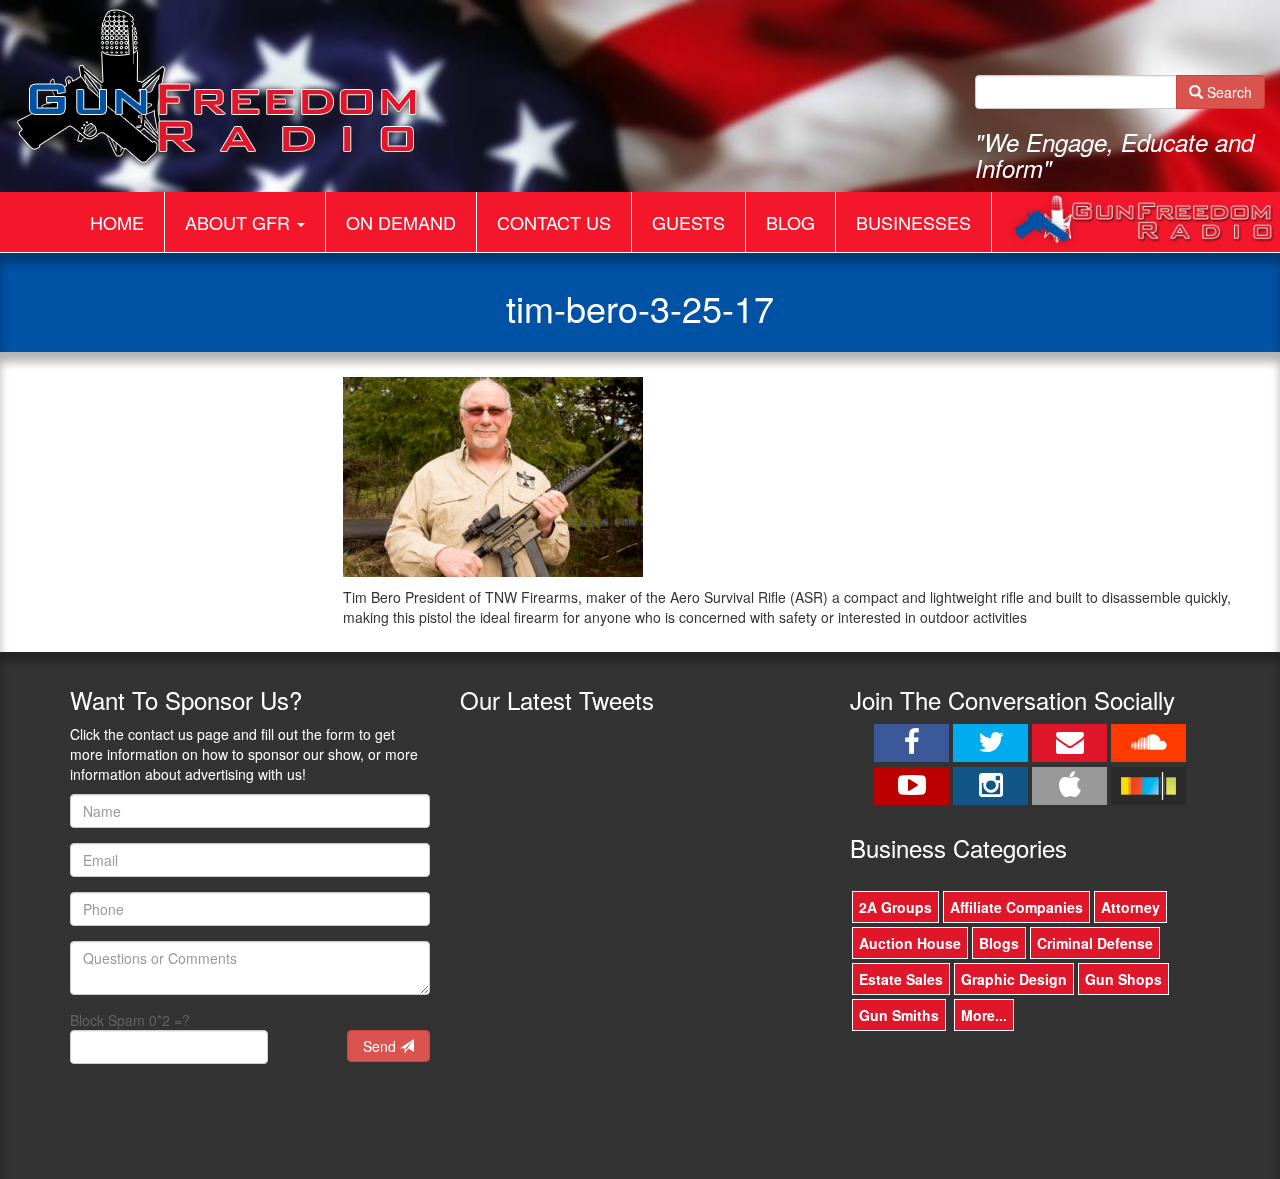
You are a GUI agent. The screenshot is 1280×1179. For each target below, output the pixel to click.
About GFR (240, 222)
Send (381, 1046)
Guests (688, 222)
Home (117, 222)
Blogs (999, 943)
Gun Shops (1123, 979)
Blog (790, 222)
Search (1227, 92)
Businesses (913, 222)
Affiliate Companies (1016, 907)
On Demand (401, 222)
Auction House (910, 943)
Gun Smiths (899, 1015)
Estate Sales (901, 979)
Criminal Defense (1095, 943)
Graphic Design (1014, 979)
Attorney (1130, 907)
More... (984, 1015)
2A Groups (895, 907)
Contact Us (554, 222)
